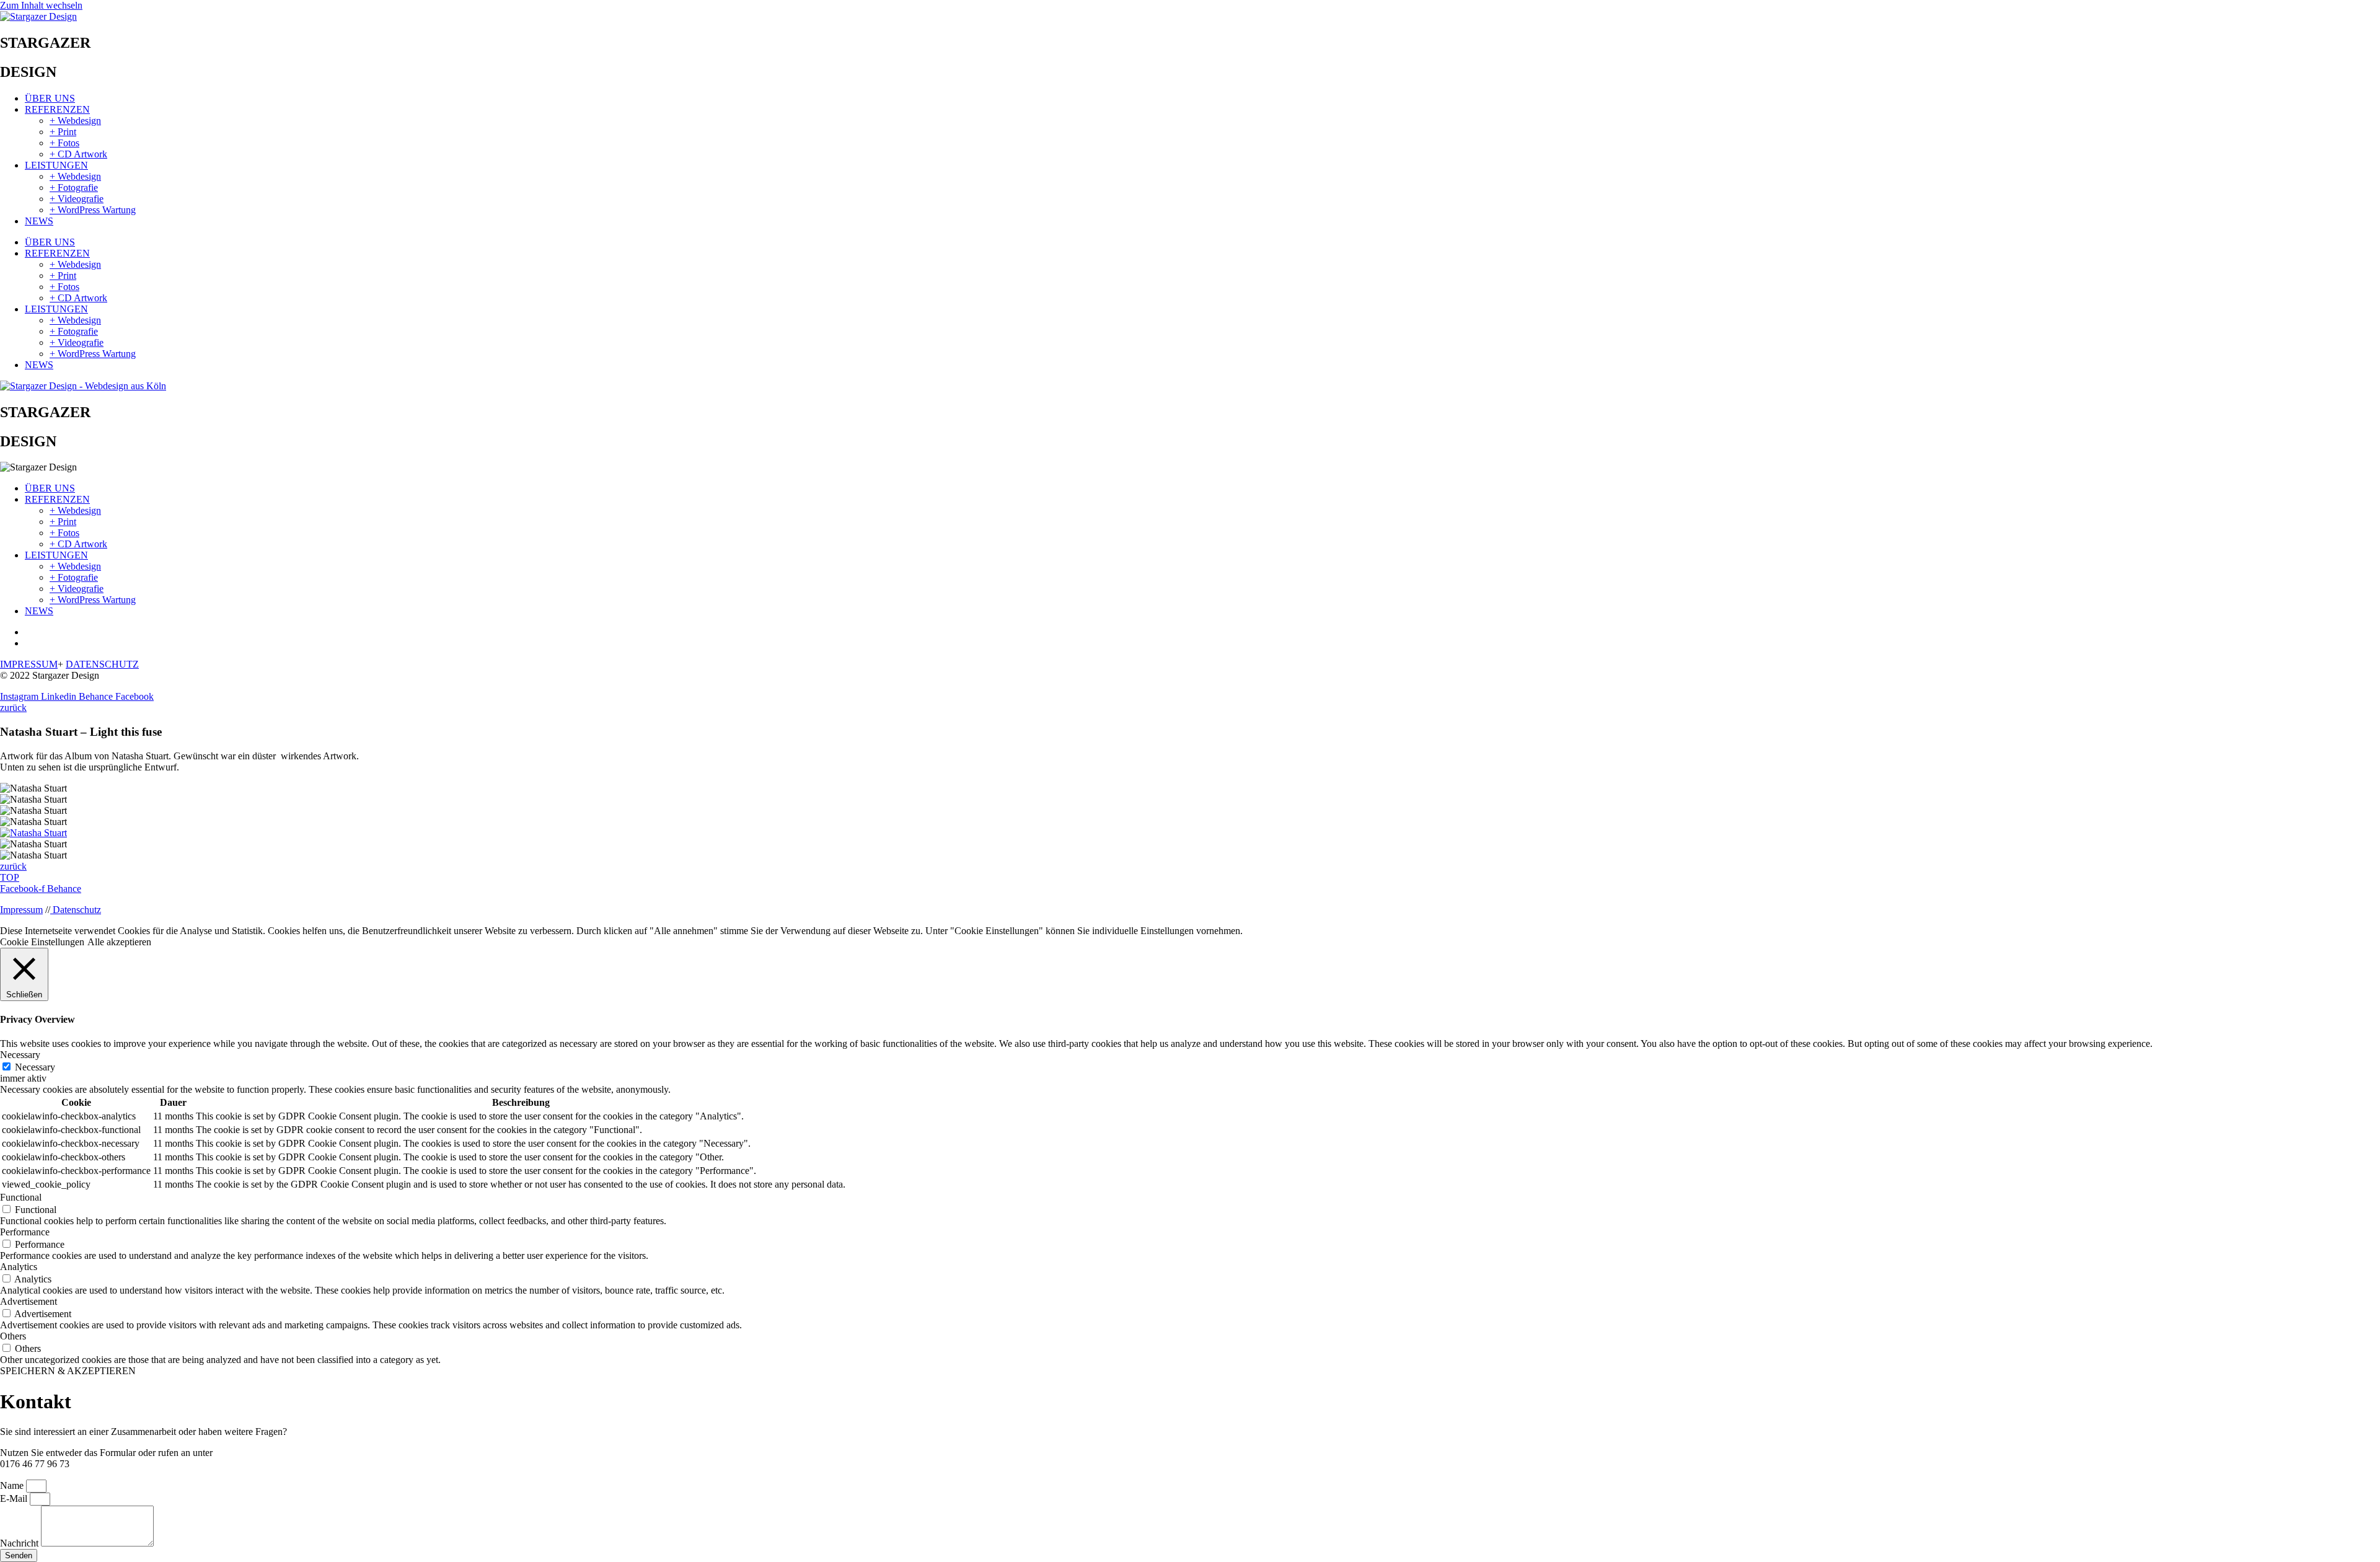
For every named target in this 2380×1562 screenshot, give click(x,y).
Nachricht (20, 1543)
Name (13, 1485)
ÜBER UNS (50, 98)
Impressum (21, 910)
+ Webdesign (75, 121)
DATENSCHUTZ (102, 664)
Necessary (35, 1067)
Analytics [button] (19, 1267)
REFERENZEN (57, 109)
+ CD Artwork (78, 154)
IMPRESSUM (29, 664)
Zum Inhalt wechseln (41, 5)
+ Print (63, 132)
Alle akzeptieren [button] (119, 942)
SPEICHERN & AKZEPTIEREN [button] (68, 1371)
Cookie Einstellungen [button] (42, 942)
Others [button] (13, 1336)
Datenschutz (76, 910)
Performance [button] (25, 1232)
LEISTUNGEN (56, 165)
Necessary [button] (20, 1055)
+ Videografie (77, 199)
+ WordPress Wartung (93, 210)
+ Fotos (64, 143)
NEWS (39, 221)
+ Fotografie (74, 188)
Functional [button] (21, 1197)
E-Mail (15, 1498)
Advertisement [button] (29, 1301)
